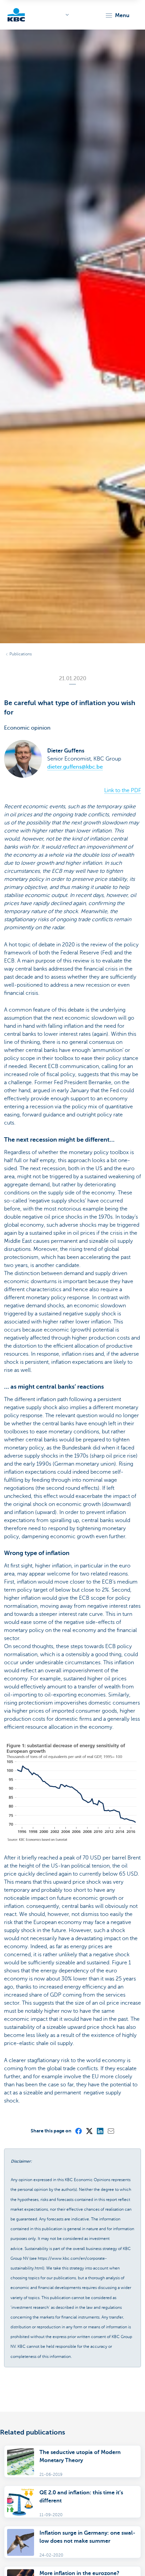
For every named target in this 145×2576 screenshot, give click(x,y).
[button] (117, 15)
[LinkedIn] (100, 2131)
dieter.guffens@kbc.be (75, 767)
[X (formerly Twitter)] (89, 2131)
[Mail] (111, 2131)
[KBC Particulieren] (16, 15)
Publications (21, 654)
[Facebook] (78, 2131)
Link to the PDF (123, 790)
